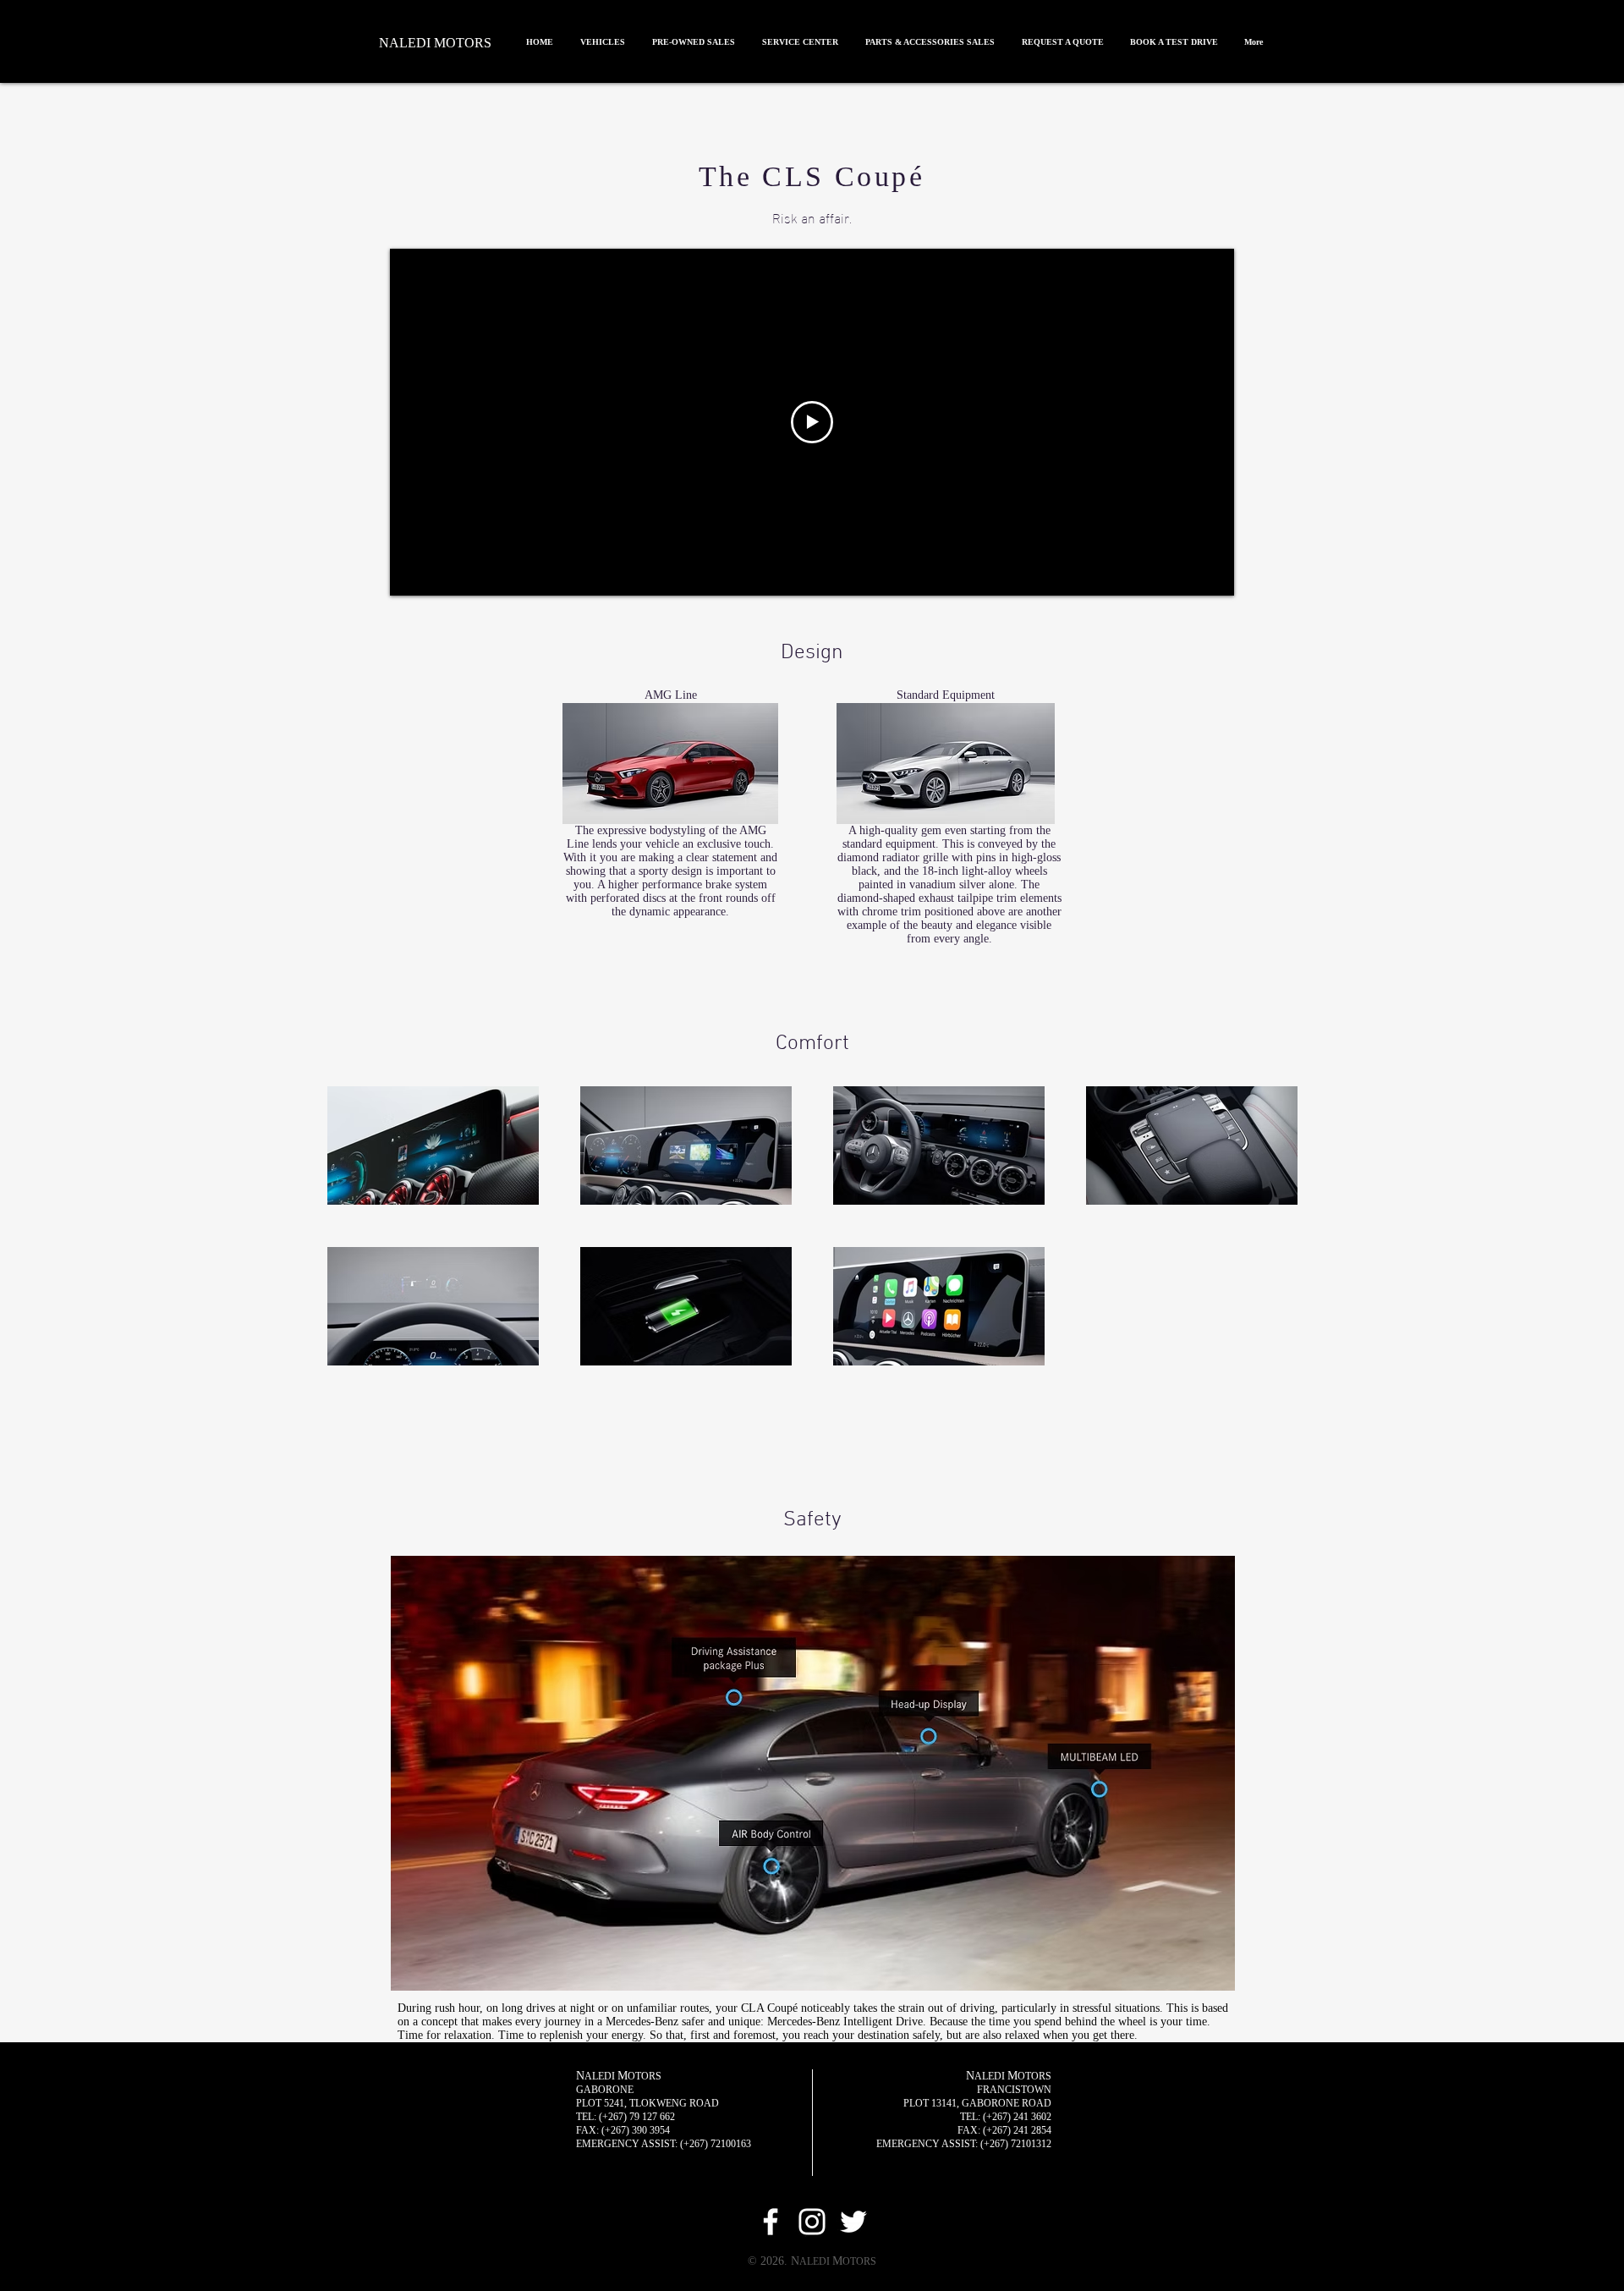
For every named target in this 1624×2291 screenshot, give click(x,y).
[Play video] (812, 422)
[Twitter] (853, 2222)
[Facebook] (771, 2222)
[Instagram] (812, 2222)
